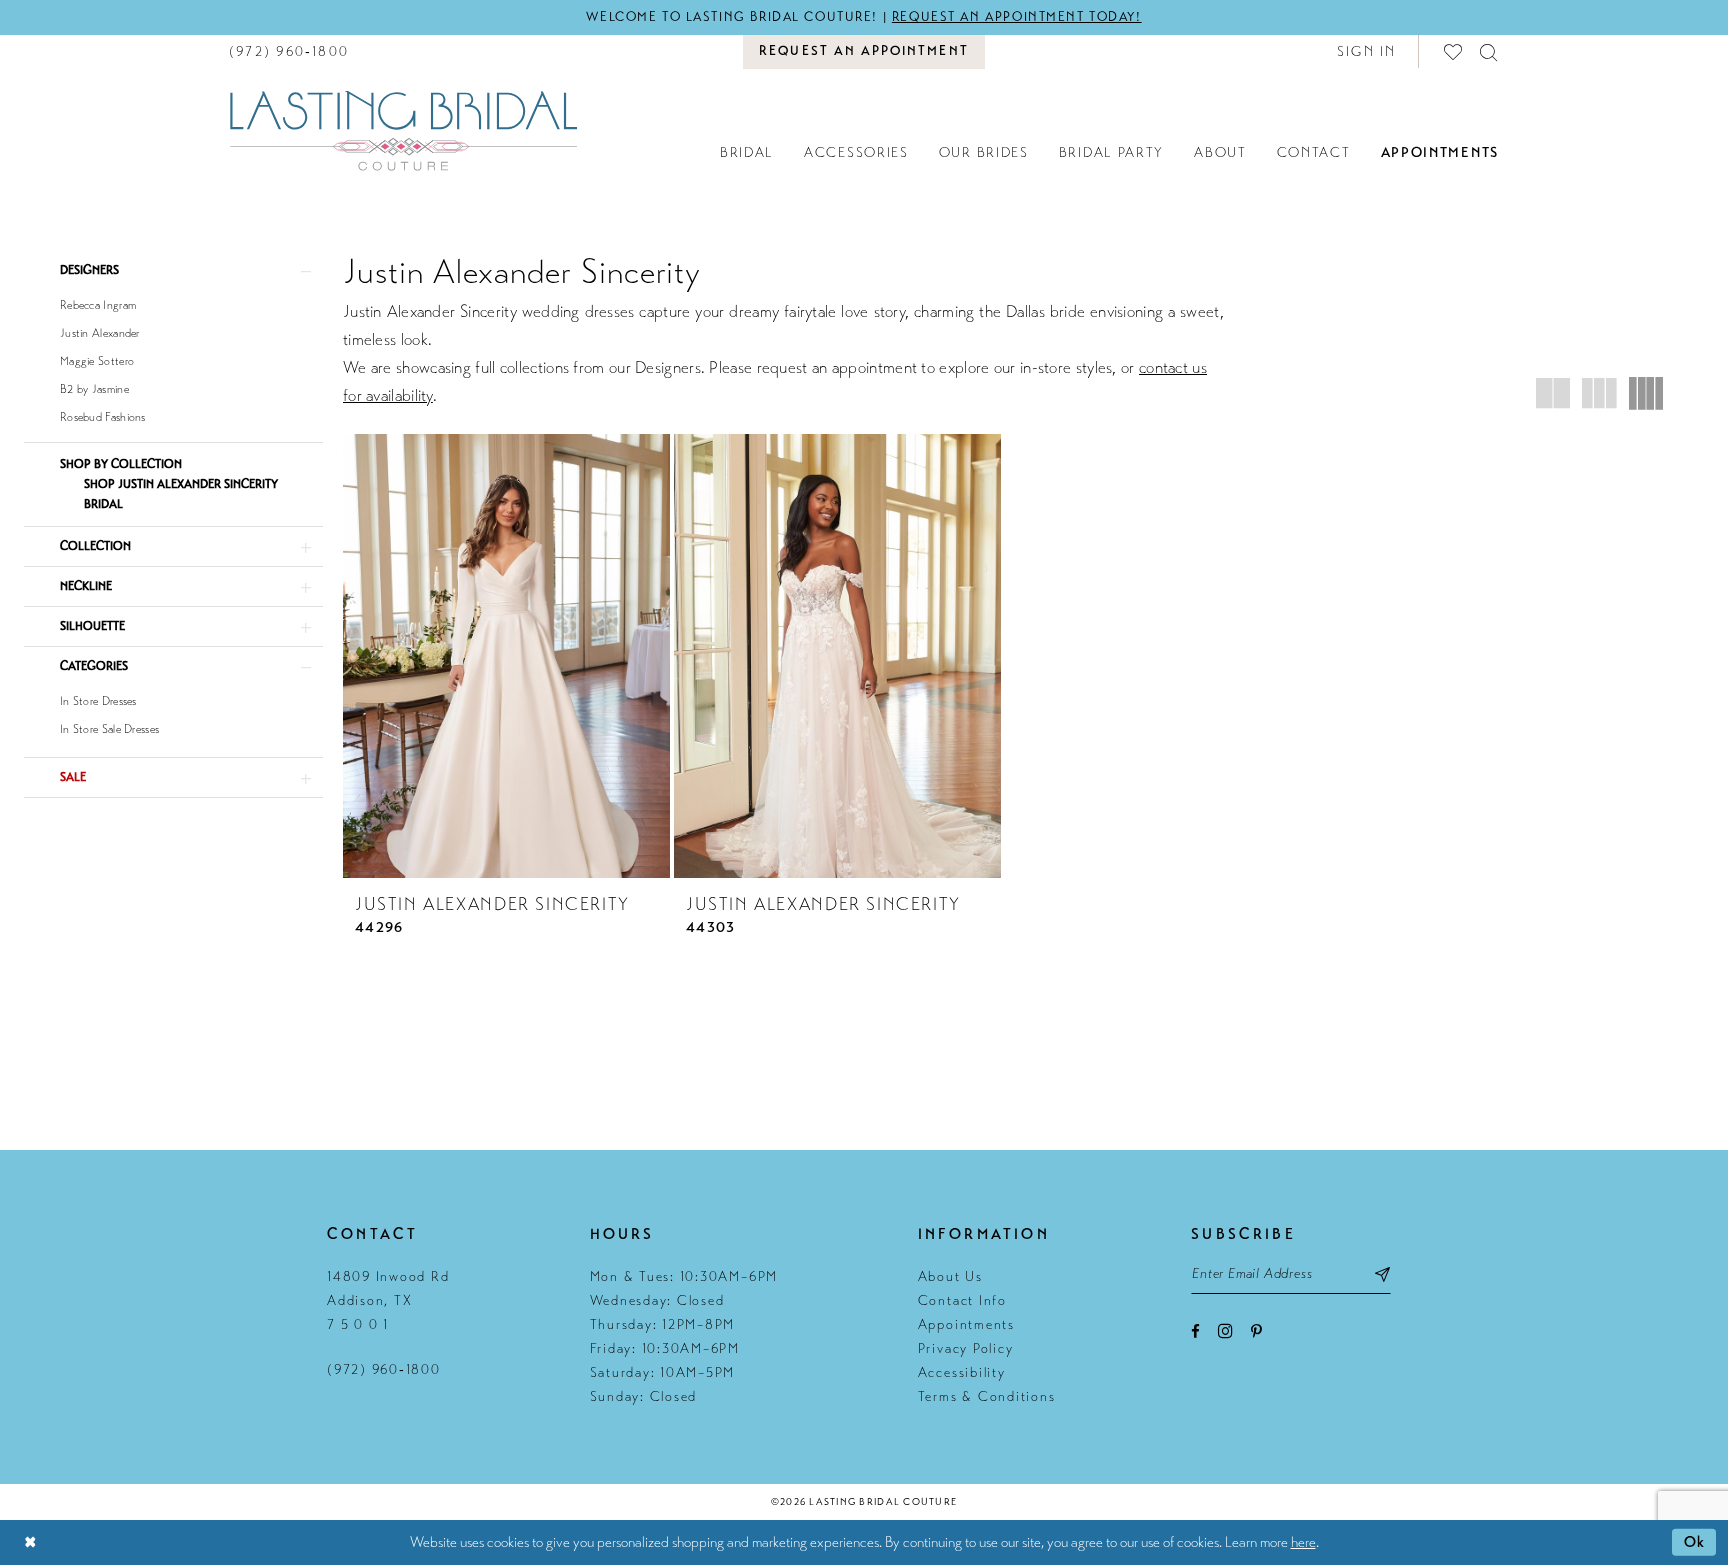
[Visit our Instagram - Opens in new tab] (1225, 1330)
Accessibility (962, 1372)
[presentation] (506, 655)
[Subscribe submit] (1382, 1274)
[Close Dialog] (30, 1542)
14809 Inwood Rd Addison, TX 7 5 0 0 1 (388, 1300)
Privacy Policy (966, 1348)
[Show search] (1489, 51)
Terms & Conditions (987, 1396)
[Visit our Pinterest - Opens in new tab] (1256, 1331)
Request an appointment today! (1017, 17)
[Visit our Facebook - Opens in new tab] (1195, 1331)
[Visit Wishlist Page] (1454, 51)
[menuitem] (289, 51)
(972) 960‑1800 (384, 1369)
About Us (950, 1276)
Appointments (966, 1324)
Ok (1695, 1542)
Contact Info (962, 1300)
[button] (1367, 51)
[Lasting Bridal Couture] (403, 130)
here (1303, 1542)
